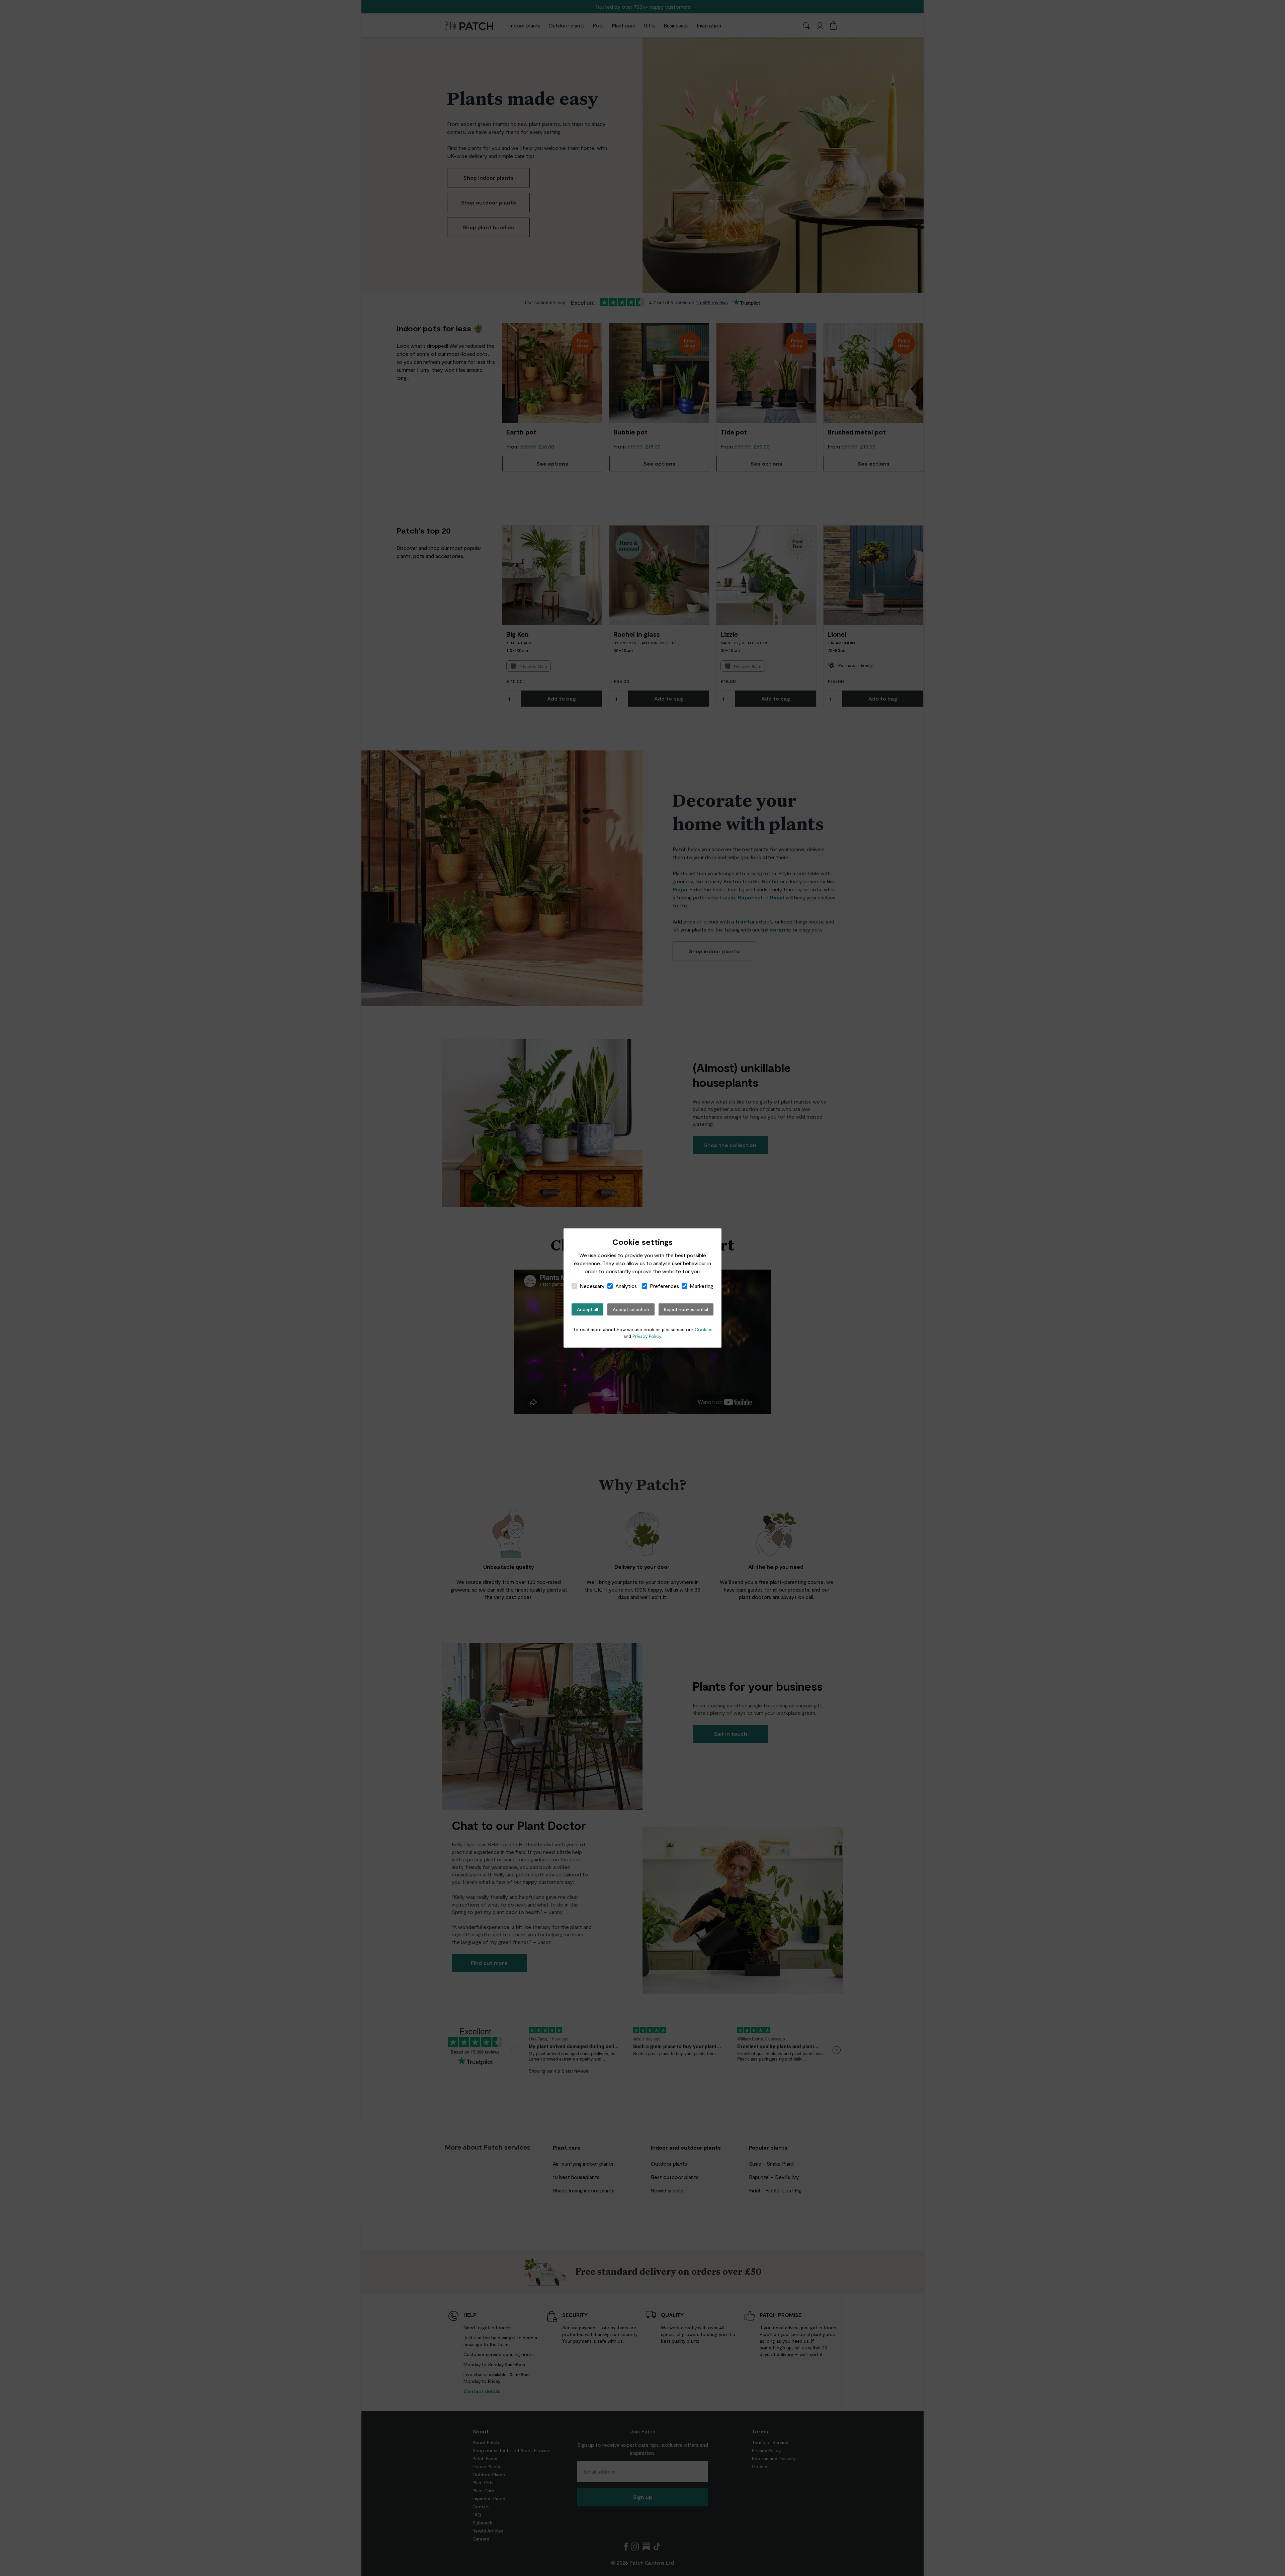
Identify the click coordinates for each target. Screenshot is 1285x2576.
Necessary (592, 1286)
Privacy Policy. (647, 1336)
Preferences (664, 1286)
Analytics (626, 1286)
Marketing (701, 1286)
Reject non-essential (686, 1309)
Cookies (704, 1329)
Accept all (587, 1309)
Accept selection (631, 1309)
